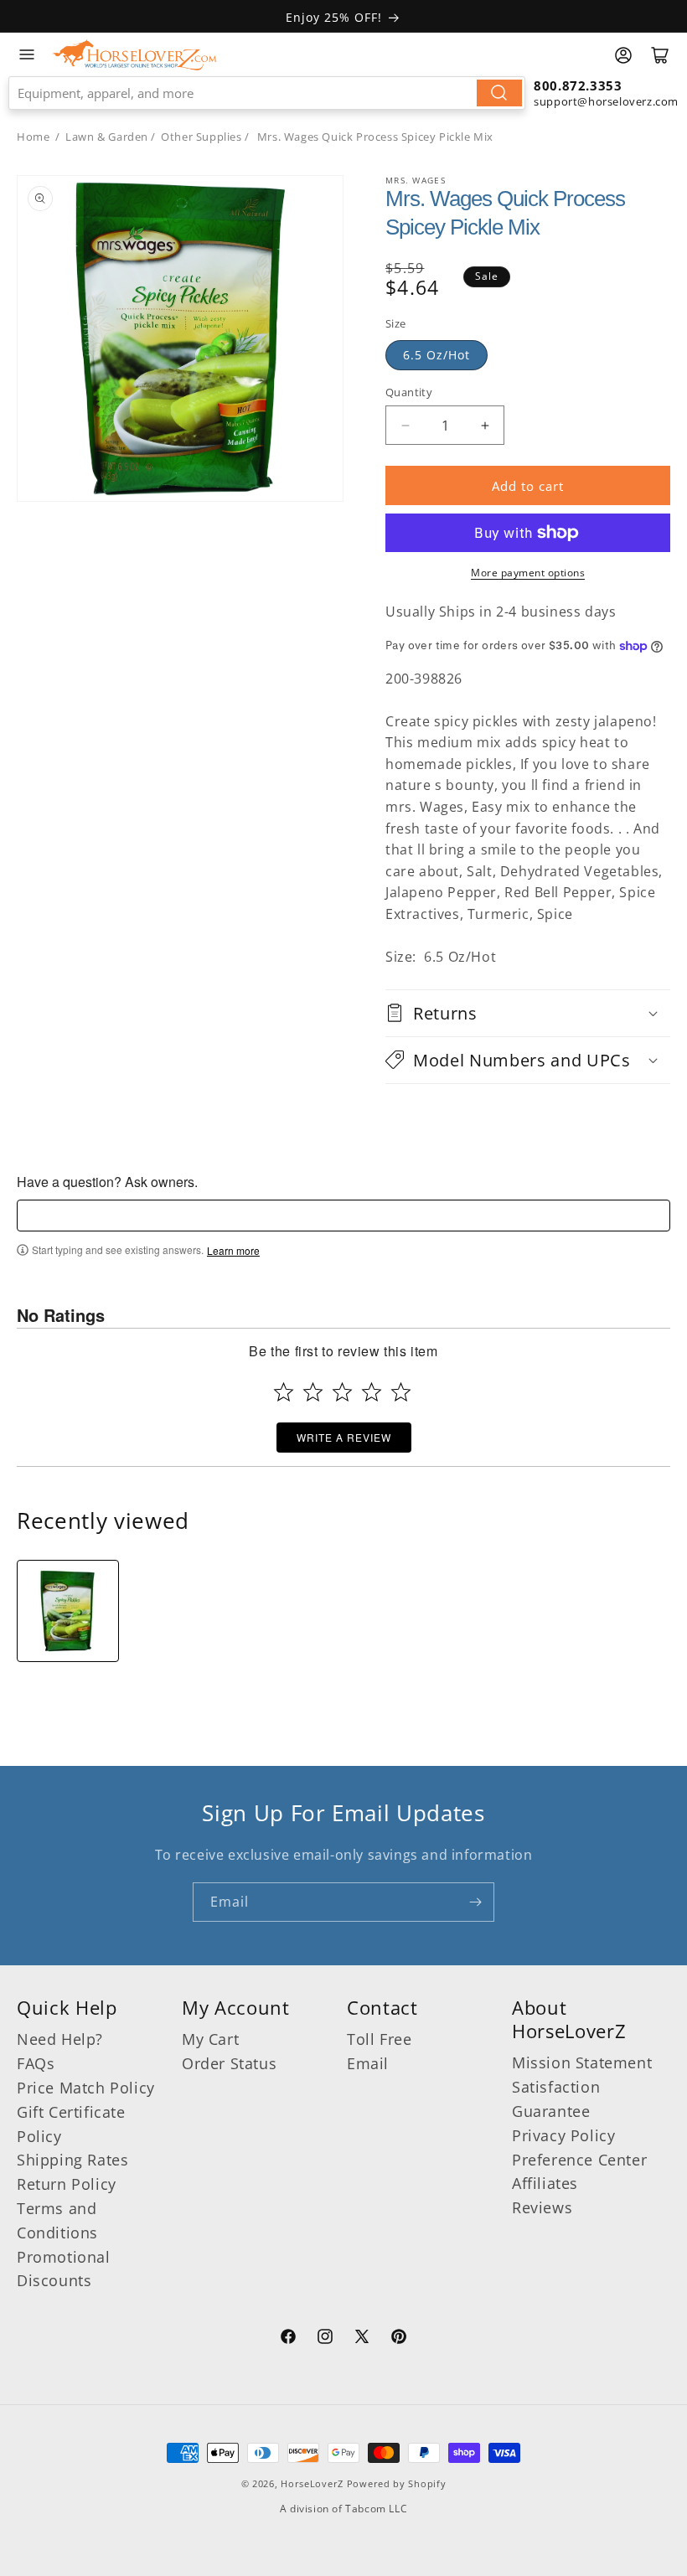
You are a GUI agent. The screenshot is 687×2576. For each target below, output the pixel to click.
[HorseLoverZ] (134, 54)
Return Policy (67, 2184)
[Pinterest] (399, 2339)
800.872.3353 (578, 85)
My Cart (210, 2039)
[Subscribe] (475, 1902)
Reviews (542, 2207)
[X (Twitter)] (362, 2339)
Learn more (233, 1251)
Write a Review (344, 1437)
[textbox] (343, 1216)
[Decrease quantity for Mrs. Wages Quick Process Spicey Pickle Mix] (405, 425)
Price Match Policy (86, 2088)
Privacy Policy (563, 2135)
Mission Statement (582, 2062)
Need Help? (60, 2039)
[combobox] (267, 93)
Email (368, 2063)
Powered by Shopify (397, 2483)
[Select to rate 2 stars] (313, 1392)
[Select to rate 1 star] (284, 1392)
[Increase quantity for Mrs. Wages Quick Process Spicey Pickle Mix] (485, 425)
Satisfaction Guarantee (556, 2099)
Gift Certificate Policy (71, 2124)
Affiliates (545, 2183)
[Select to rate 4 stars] (372, 1392)
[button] (528, 1013)
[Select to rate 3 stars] (342, 1392)
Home (33, 137)
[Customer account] (623, 55)
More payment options (528, 573)
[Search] (499, 93)
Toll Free (379, 2039)
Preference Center (579, 2160)
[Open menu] (27, 54)
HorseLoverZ (312, 2483)
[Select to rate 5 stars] (401, 1392)
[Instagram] (325, 2339)
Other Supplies (201, 137)
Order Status (229, 2063)
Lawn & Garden (107, 137)
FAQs (36, 2063)
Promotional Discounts (64, 2269)
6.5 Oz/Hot (436, 355)
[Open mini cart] (660, 55)
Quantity (409, 392)
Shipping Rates (72, 2160)
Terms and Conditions (57, 2220)
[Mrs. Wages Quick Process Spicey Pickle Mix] (68, 1611)
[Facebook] (288, 2339)
